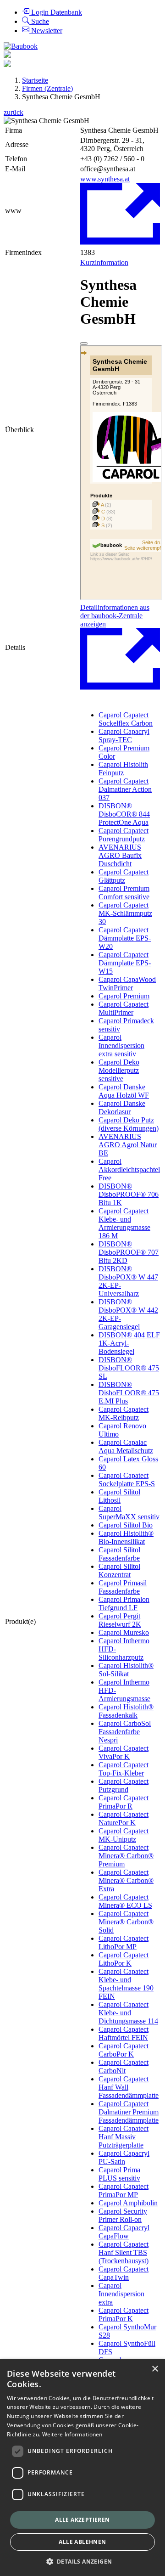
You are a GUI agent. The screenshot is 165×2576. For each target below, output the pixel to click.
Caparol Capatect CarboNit (124, 2066)
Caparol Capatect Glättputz (124, 876)
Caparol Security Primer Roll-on (123, 2215)
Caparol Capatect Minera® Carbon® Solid (126, 1922)
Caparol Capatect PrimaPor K (124, 2314)
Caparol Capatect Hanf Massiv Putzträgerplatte (124, 2137)
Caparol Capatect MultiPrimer (124, 1008)
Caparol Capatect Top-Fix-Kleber (124, 1769)
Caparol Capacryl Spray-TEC (124, 736)
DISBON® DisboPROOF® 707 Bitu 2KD (129, 1252)
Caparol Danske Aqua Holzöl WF (124, 1091)
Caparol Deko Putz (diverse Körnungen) (129, 1124)
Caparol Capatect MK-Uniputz (124, 1835)
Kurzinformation (104, 262)
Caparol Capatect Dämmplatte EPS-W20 (125, 938)
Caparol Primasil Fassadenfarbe (123, 1587)
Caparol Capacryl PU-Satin (124, 2157)
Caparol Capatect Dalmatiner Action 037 (125, 789)
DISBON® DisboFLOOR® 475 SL (129, 1368)
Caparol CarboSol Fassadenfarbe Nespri (125, 1732)
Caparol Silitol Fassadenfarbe (119, 1554)
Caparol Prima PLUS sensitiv (119, 2174)
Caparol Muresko (124, 1632)
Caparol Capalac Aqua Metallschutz (126, 1446)
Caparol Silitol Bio (126, 1525)
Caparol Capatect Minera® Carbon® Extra (126, 1880)
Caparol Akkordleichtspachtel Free (129, 1170)
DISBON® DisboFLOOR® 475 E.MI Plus (129, 1393)
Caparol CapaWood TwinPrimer (127, 984)
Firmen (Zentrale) (47, 88)
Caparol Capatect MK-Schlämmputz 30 (125, 913)
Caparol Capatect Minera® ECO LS (125, 1901)
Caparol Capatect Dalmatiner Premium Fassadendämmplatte (129, 2112)
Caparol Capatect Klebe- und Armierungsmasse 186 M (124, 1223)
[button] (83, 2561)
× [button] (155, 2369)
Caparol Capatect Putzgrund (124, 1785)
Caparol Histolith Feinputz (123, 769)
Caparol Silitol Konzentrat (119, 1570)
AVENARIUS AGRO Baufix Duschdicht (120, 855)
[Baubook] (21, 46)
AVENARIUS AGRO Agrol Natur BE (128, 1145)
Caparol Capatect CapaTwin (124, 2273)
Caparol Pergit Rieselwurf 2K (120, 1620)
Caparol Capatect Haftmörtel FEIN (124, 2033)
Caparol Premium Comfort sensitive (124, 893)
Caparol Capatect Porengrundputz (124, 835)
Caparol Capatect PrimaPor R (124, 1802)
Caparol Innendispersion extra (121, 2294)
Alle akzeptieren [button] (82, 2520)
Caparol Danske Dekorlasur (122, 1108)
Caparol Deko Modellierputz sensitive (119, 1070)
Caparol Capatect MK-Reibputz (124, 1413)
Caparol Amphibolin (128, 2203)
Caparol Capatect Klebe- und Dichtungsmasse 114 (128, 2013)
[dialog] (82, 2468)
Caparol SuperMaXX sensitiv (129, 1513)
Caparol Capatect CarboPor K (124, 2050)
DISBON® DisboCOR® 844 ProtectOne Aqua (124, 814)
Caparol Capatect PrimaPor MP (124, 2190)
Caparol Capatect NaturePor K (124, 1818)
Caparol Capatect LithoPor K (124, 1959)
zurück (14, 112)
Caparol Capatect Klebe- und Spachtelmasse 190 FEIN (126, 1984)
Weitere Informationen (72, 2434)
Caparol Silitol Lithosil (119, 1496)
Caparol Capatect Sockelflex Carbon (126, 719)
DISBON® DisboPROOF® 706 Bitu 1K (129, 1194)
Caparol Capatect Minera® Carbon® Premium (126, 1856)
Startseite (35, 80)
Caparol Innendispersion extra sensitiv (121, 1046)
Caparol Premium (124, 996)
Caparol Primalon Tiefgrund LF (124, 1604)
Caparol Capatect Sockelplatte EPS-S (127, 1480)
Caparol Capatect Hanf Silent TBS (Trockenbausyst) (124, 2252)
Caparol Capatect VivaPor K (124, 1752)
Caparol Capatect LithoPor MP (124, 1942)
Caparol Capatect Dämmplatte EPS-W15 (125, 963)
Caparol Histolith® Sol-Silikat (126, 1670)
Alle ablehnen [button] (82, 2542)
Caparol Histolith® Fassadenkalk (126, 1711)
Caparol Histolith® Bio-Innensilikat (126, 1537)
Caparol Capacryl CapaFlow (124, 2232)
